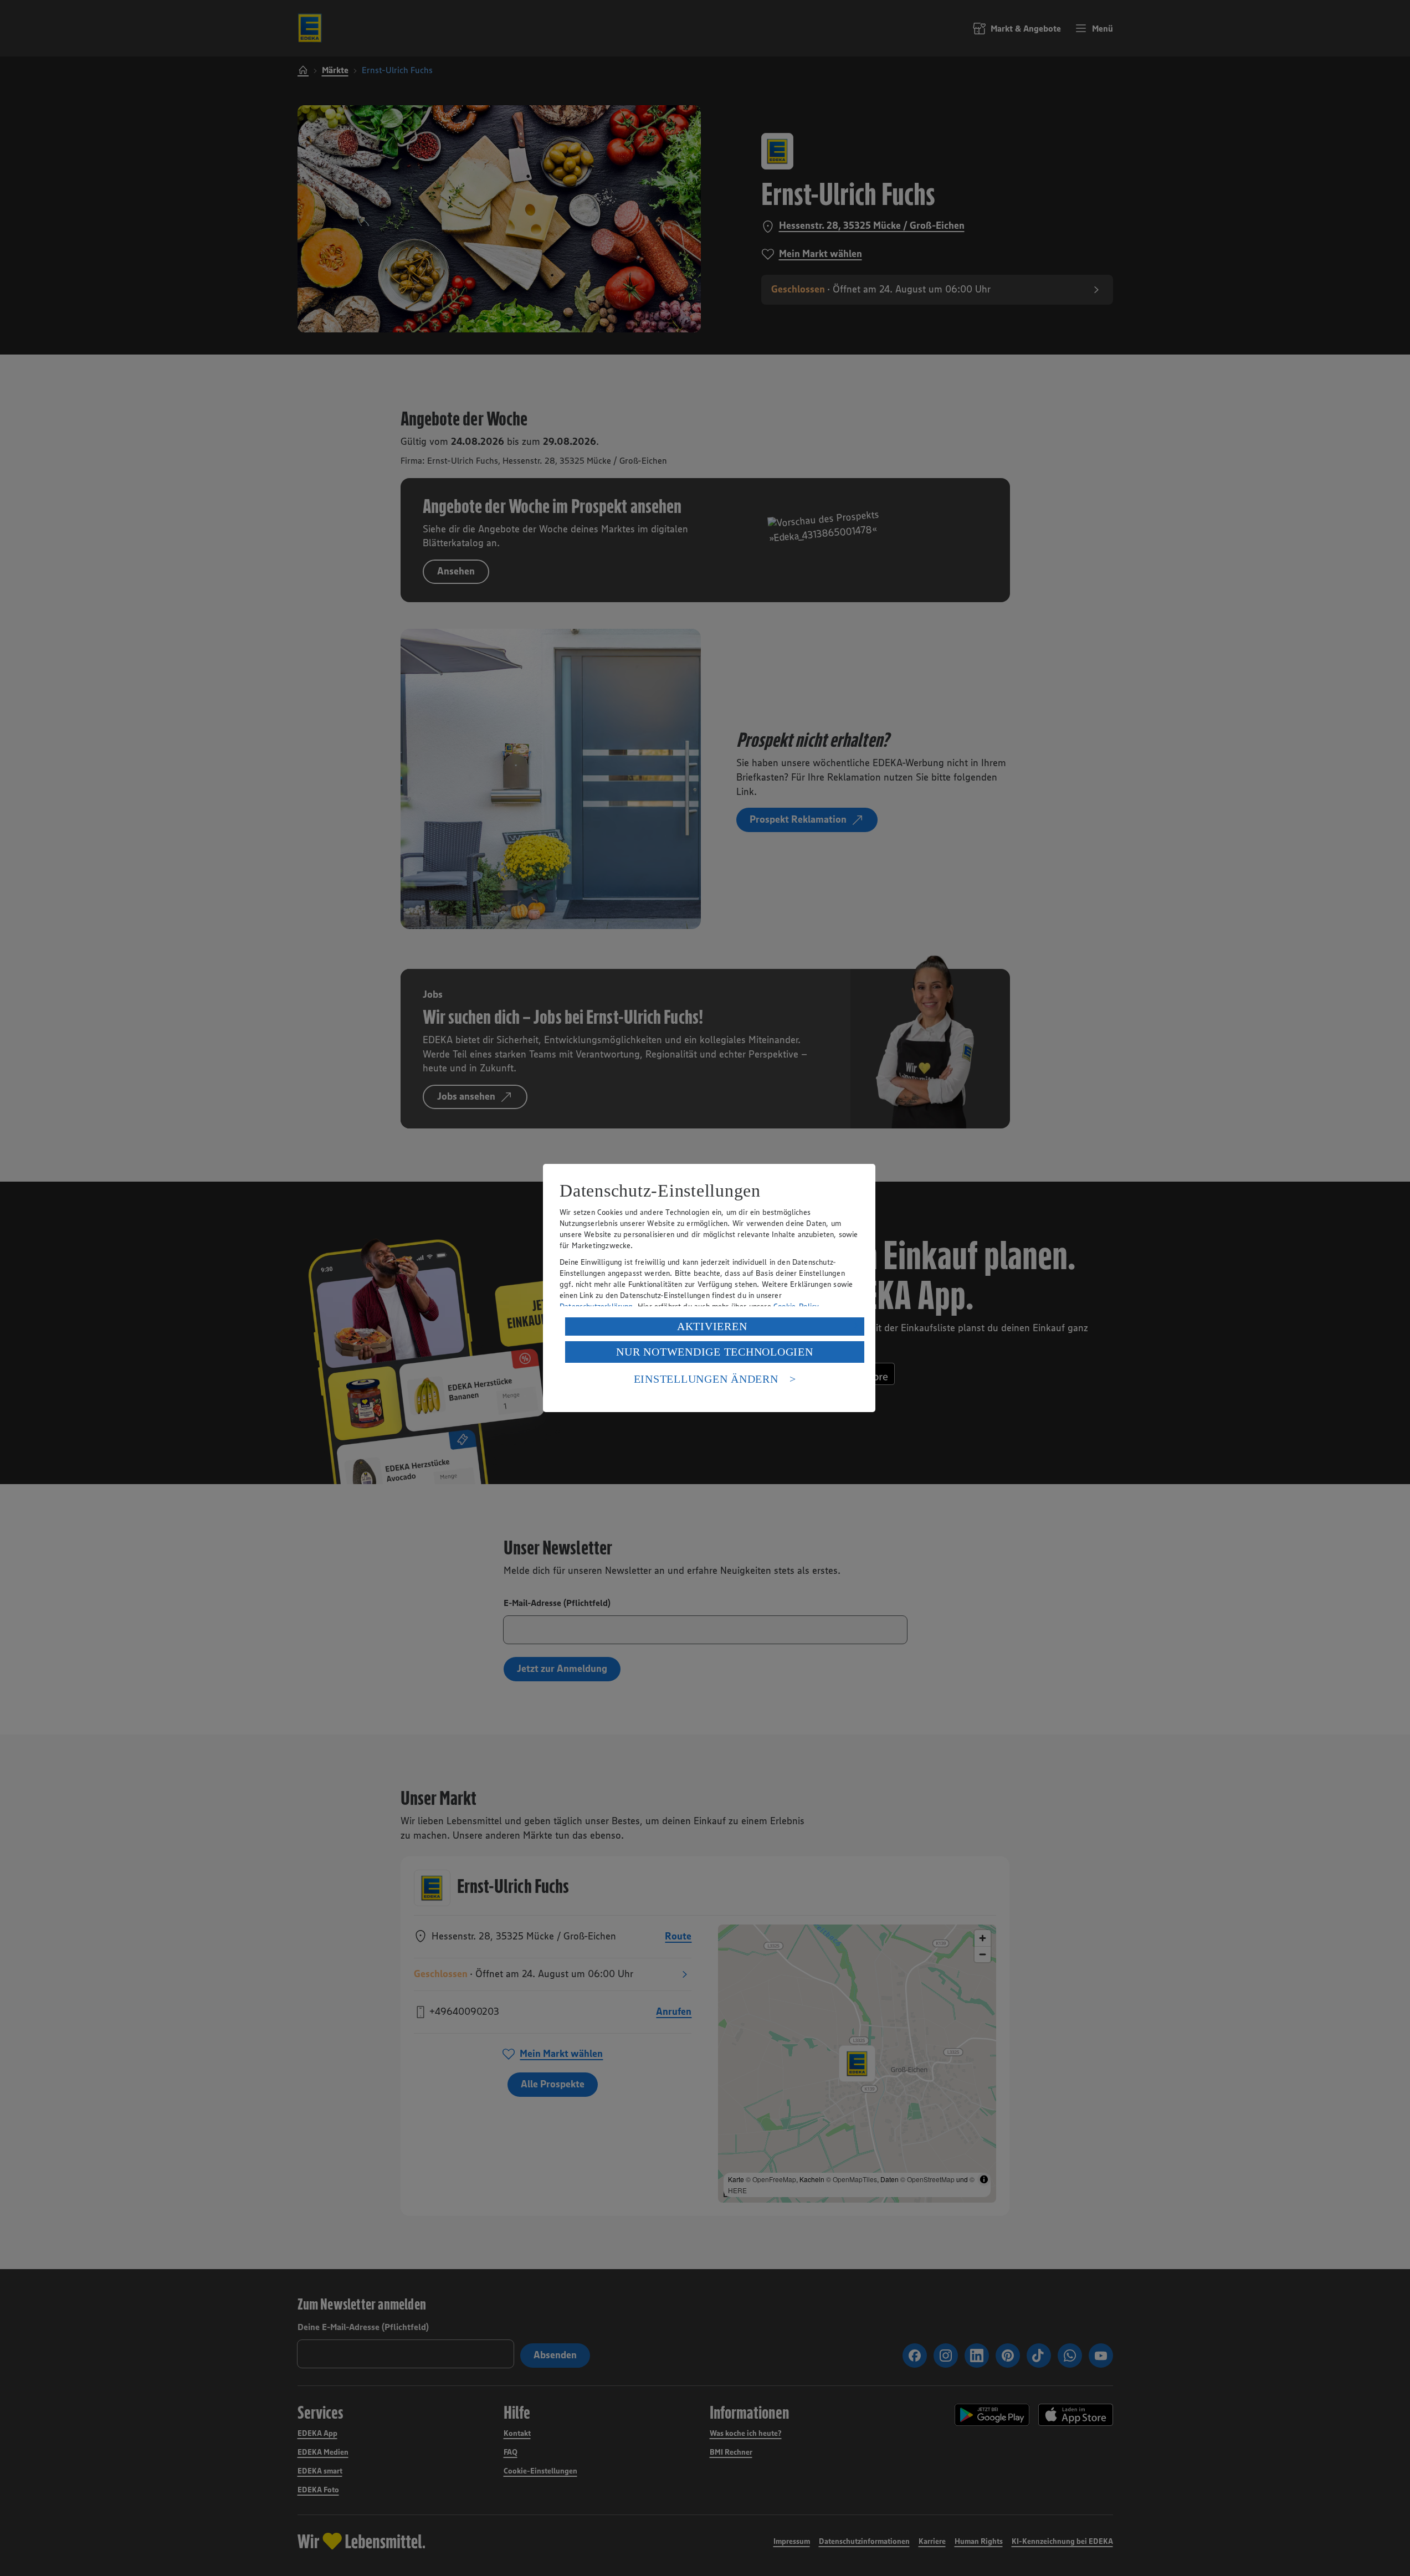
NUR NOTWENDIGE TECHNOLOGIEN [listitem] (714, 1352)
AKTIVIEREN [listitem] (712, 1326)
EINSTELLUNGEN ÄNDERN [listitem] (706, 1379)
